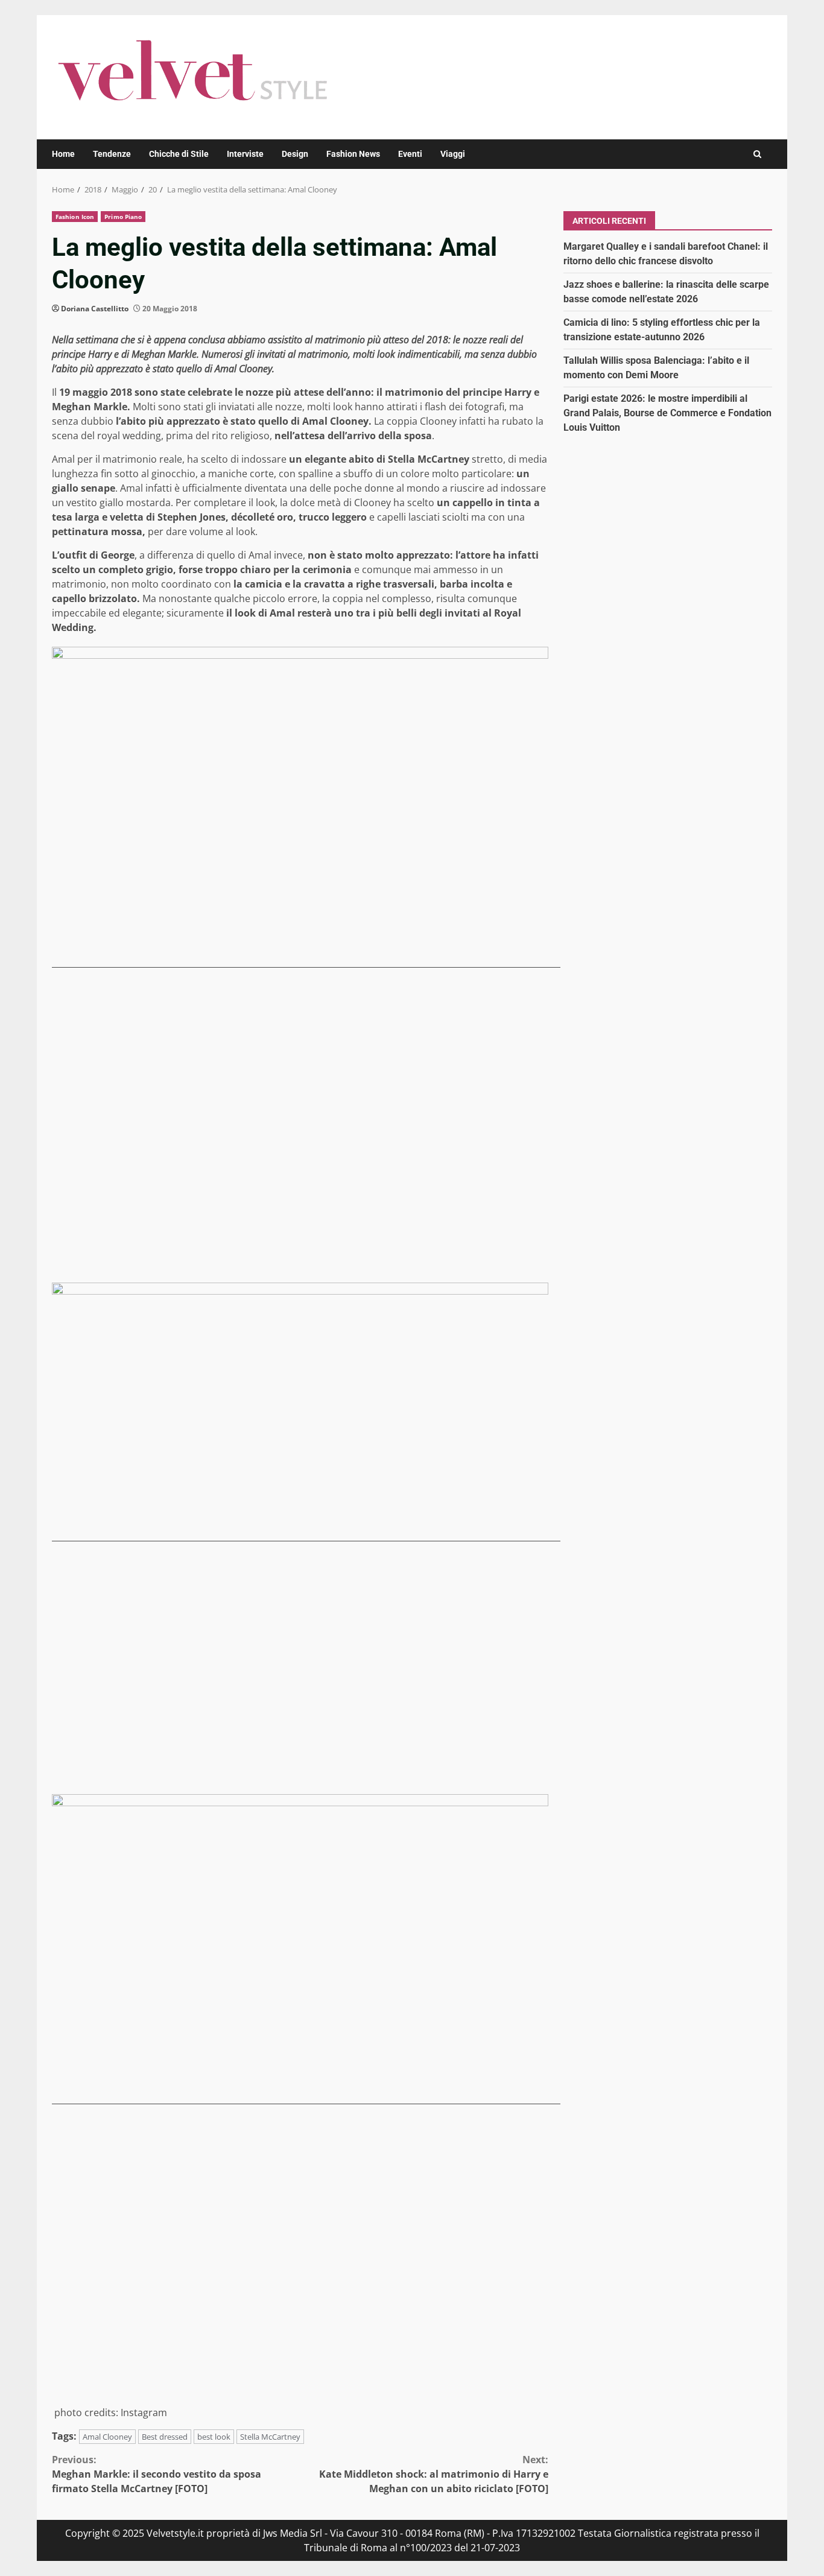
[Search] (757, 154)
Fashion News (353, 154)
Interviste (245, 154)
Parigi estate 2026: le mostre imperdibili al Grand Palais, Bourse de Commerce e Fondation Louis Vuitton (667, 412)
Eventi (410, 154)
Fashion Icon (75, 217)
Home (63, 154)
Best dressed (165, 2437)
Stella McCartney (270, 2437)
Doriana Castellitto (95, 309)
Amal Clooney (107, 2437)
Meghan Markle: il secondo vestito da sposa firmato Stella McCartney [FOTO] (157, 2474)
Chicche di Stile (179, 154)
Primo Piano (123, 217)
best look (214, 2437)
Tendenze (112, 154)
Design (295, 154)
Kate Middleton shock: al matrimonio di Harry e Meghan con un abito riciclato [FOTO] (434, 2474)
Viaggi (453, 154)
